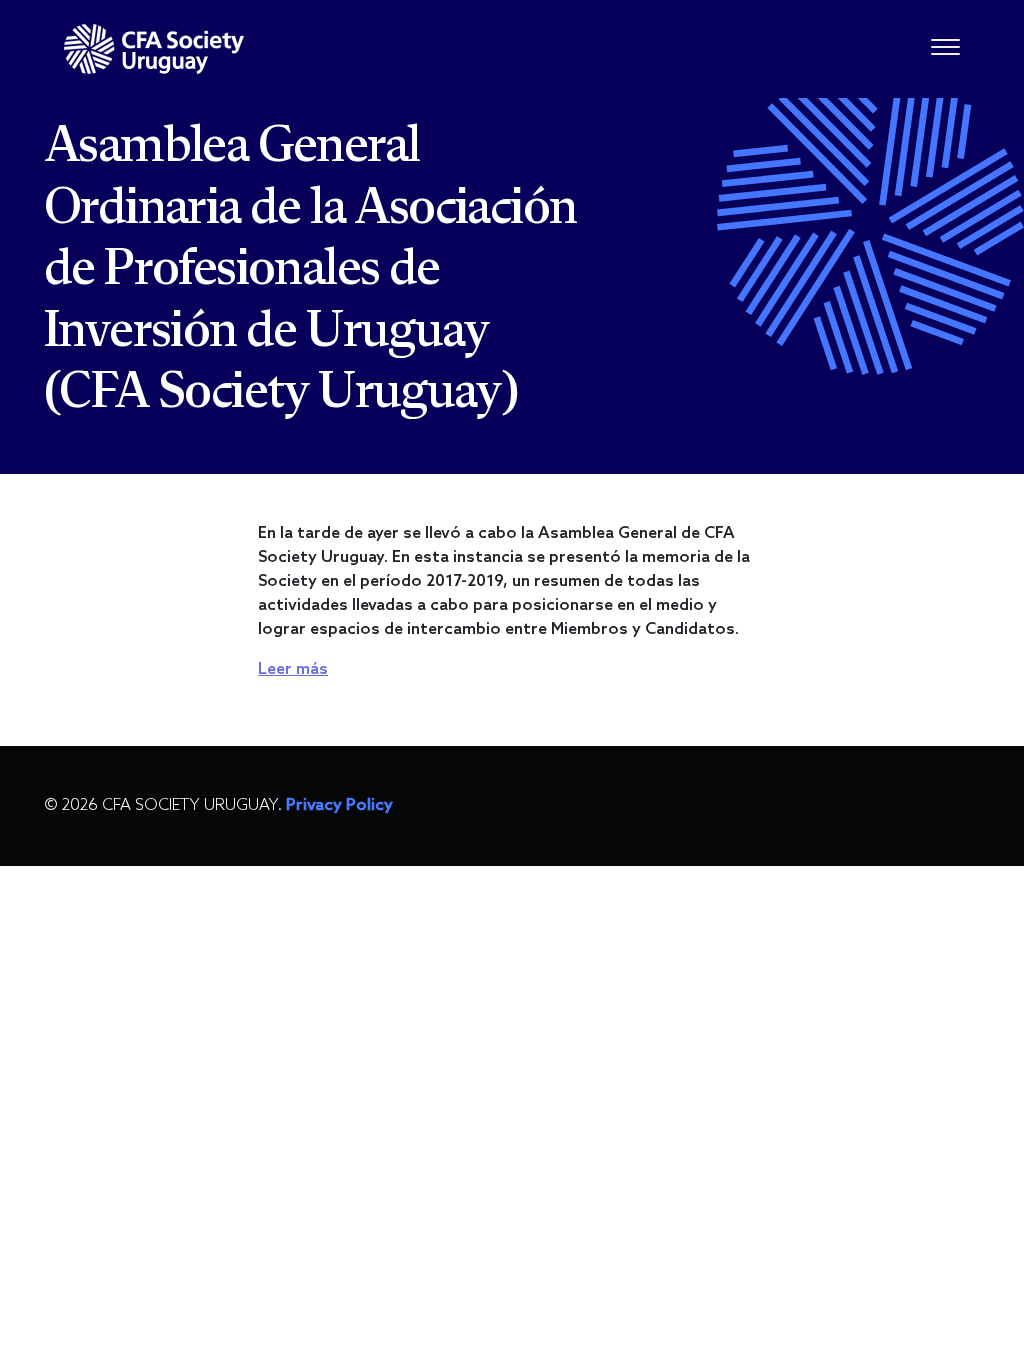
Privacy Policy (339, 805)
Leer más (293, 669)
